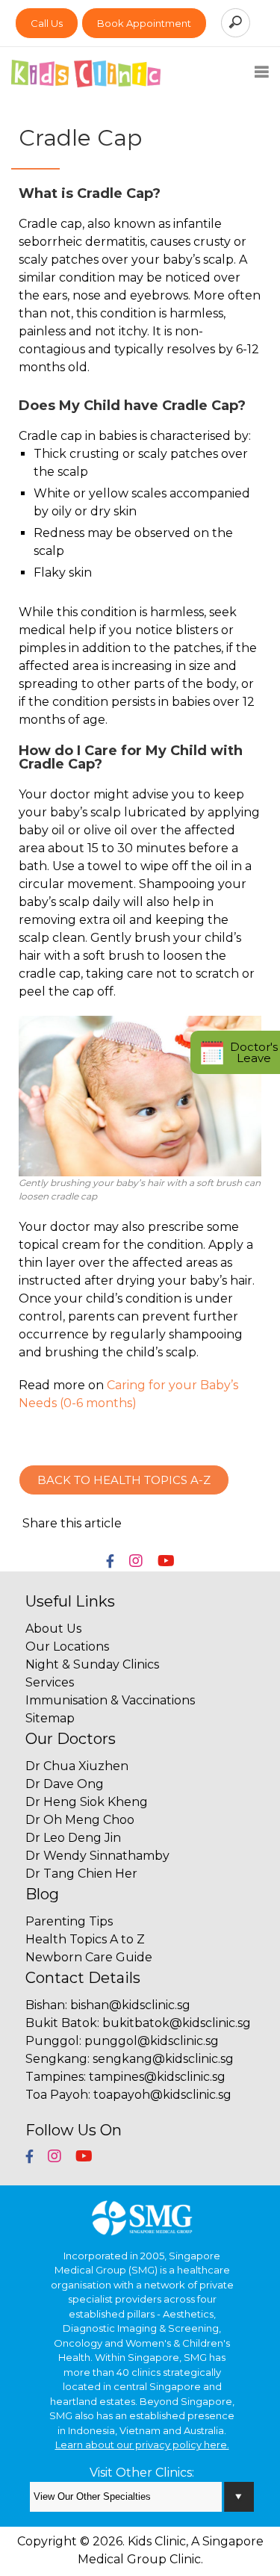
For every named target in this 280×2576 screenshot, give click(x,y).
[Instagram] (136, 1562)
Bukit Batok (61, 2023)
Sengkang (56, 2059)
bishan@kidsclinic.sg (130, 2005)
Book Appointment (144, 23)
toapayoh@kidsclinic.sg (162, 2095)
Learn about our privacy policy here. (142, 2445)
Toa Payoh (57, 2095)
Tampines (55, 2077)
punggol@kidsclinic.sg (152, 2041)
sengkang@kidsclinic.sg (163, 2059)
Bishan (45, 2005)
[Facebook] (110, 1562)
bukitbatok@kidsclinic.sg (177, 2023)
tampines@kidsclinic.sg (157, 2077)
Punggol (52, 2041)
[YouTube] (166, 1562)
